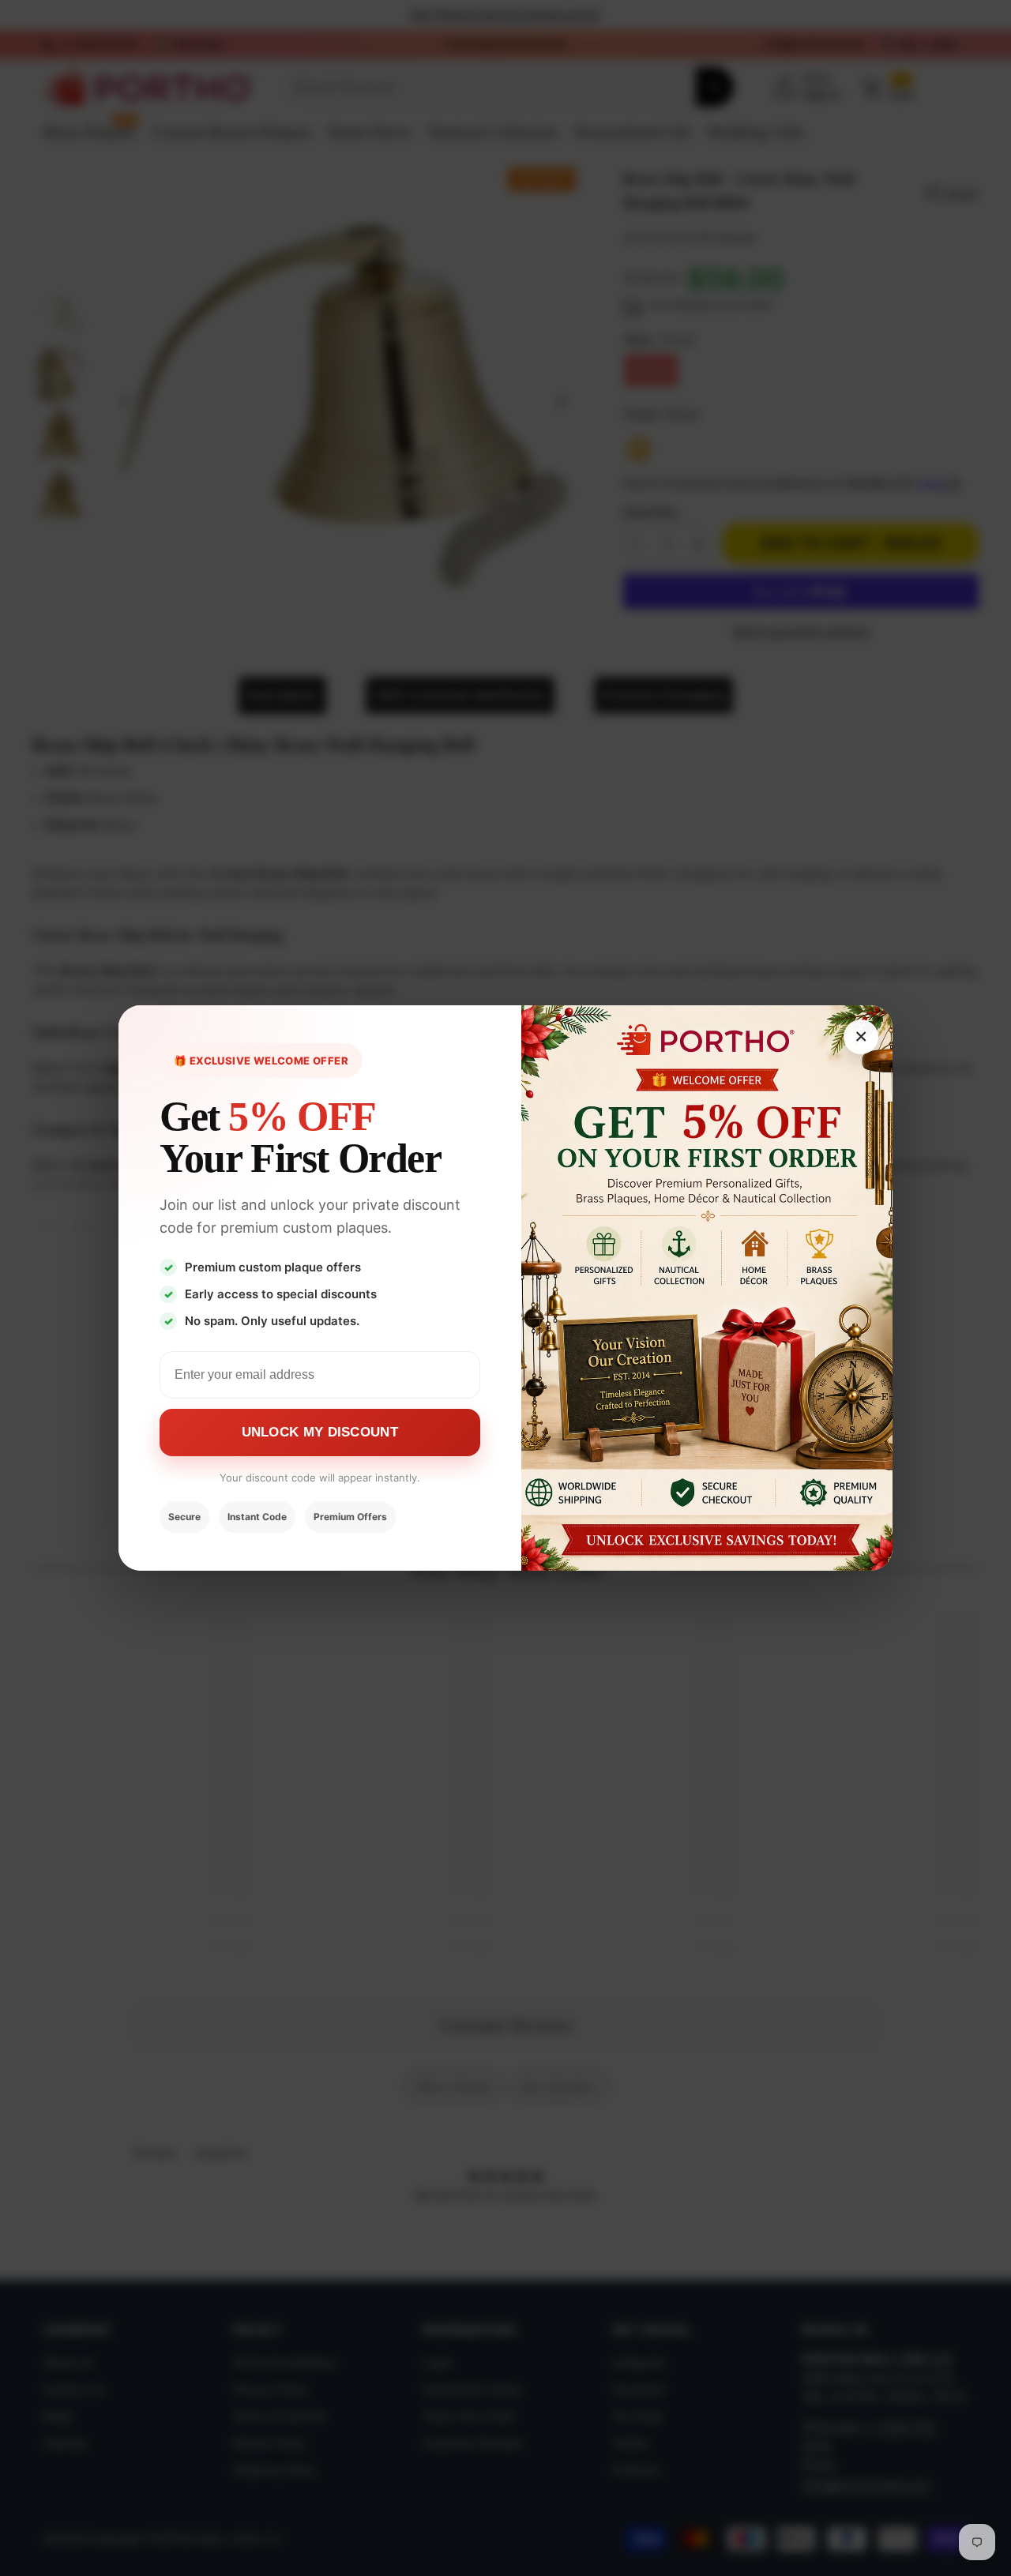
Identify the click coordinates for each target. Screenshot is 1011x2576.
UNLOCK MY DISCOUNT (320, 1432)
